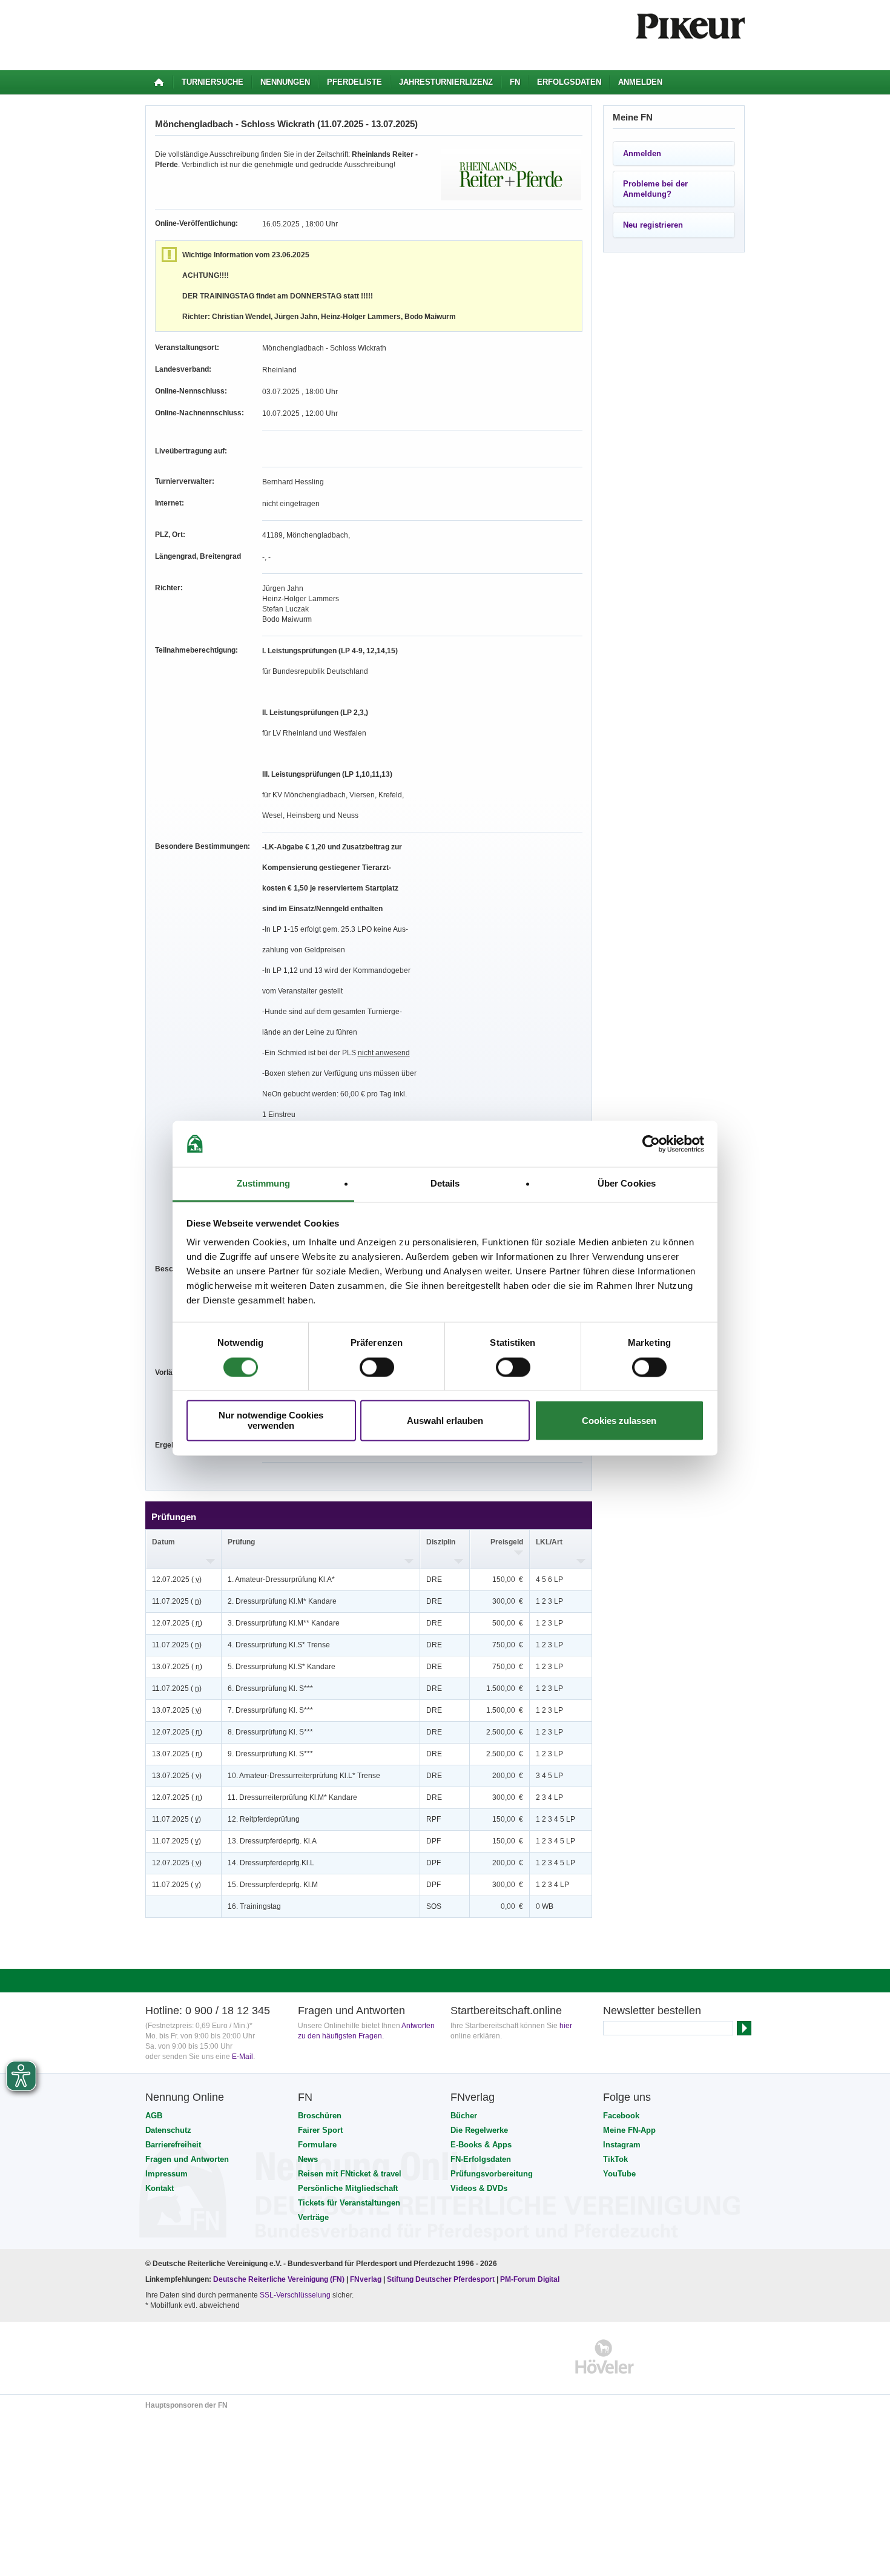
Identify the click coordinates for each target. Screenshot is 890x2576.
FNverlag (367, 2279)
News (308, 2159)
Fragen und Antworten (187, 2159)
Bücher (464, 2116)
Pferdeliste (354, 82)
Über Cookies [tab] (627, 1184)
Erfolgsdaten (569, 82)
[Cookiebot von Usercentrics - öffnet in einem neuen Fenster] (651, 1144)
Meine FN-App (629, 2130)
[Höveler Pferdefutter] (605, 2357)
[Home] (159, 82)
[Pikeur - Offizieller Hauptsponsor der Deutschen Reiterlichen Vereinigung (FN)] (198, 2357)
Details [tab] (445, 1184)
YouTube (619, 2174)
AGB (154, 2116)
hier (566, 2026)
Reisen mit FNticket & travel (350, 2174)
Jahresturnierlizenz (446, 82)
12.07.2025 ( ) (177, 1580)
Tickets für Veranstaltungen (349, 2203)
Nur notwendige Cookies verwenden (271, 1421)
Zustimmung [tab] (264, 1184)
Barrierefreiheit (173, 2145)
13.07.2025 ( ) (177, 1667)
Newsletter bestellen (652, 2011)
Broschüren (320, 2116)
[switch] (377, 1367)
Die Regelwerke (479, 2130)
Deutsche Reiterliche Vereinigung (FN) (279, 2279)
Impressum (166, 2174)
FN (515, 82)
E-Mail (242, 2057)
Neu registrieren (653, 225)
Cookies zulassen (619, 1421)
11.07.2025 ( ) (177, 1601)
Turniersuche (213, 82)
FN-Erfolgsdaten (481, 2159)
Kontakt (160, 2188)
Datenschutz (168, 2130)
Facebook (621, 2116)
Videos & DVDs (479, 2188)
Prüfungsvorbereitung (492, 2174)
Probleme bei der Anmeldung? (655, 189)
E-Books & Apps (481, 2145)
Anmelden (640, 82)
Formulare (317, 2145)
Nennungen (285, 82)
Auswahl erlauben (445, 1421)
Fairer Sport (320, 2130)
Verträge (313, 2217)
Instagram (622, 2145)
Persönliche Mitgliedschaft (348, 2188)
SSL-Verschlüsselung (295, 2295)
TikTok (615, 2159)
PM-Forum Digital (530, 2279)
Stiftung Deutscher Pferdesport (441, 2279)
